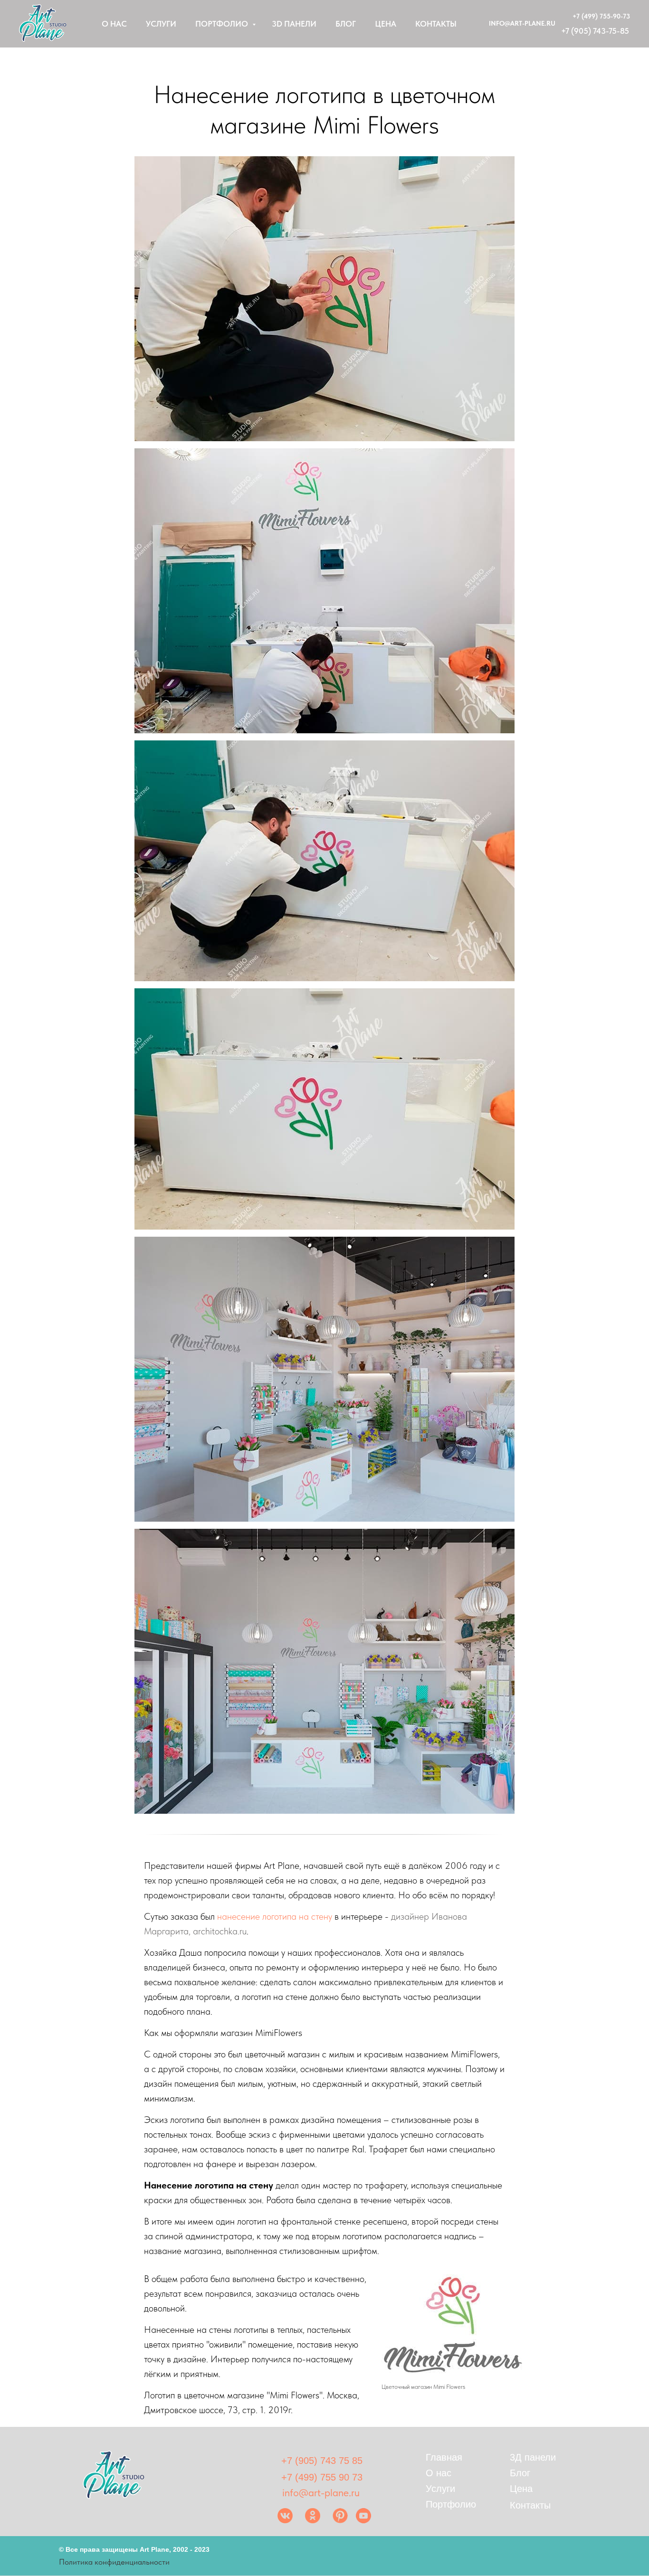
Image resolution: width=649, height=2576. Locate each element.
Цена (386, 24)
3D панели (294, 24)
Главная (444, 2457)
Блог (346, 24)
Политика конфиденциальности (114, 2562)
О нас (114, 24)
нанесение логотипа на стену (275, 1916)
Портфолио (223, 24)
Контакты (436, 24)
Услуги (161, 24)
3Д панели (533, 2457)
